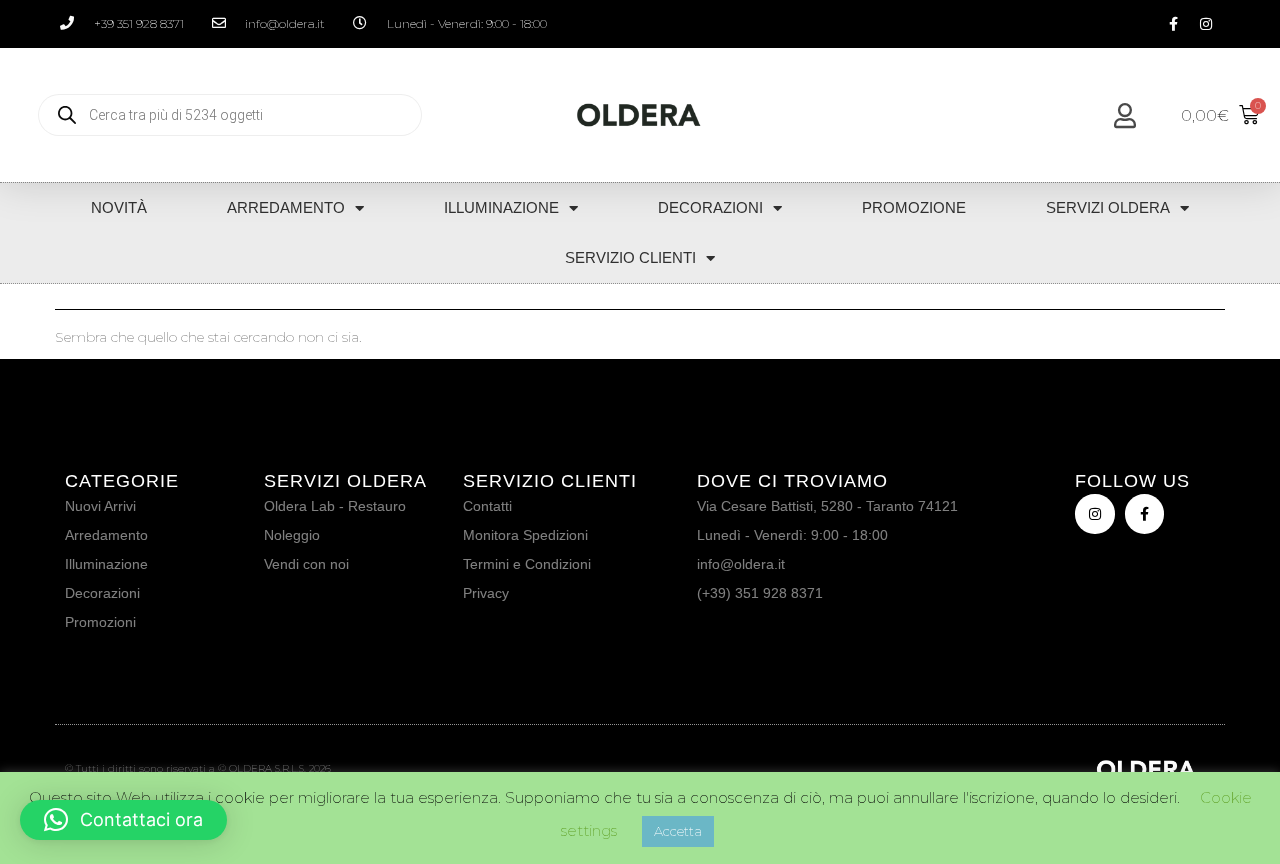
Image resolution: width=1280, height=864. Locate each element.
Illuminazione (501, 207)
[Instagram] (1206, 24)
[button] (123, 820)
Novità (119, 207)
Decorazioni (710, 207)
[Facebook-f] (1173, 24)
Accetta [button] (678, 831)
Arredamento (286, 207)
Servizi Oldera (1108, 207)
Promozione (914, 207)
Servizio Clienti (630, 257)
